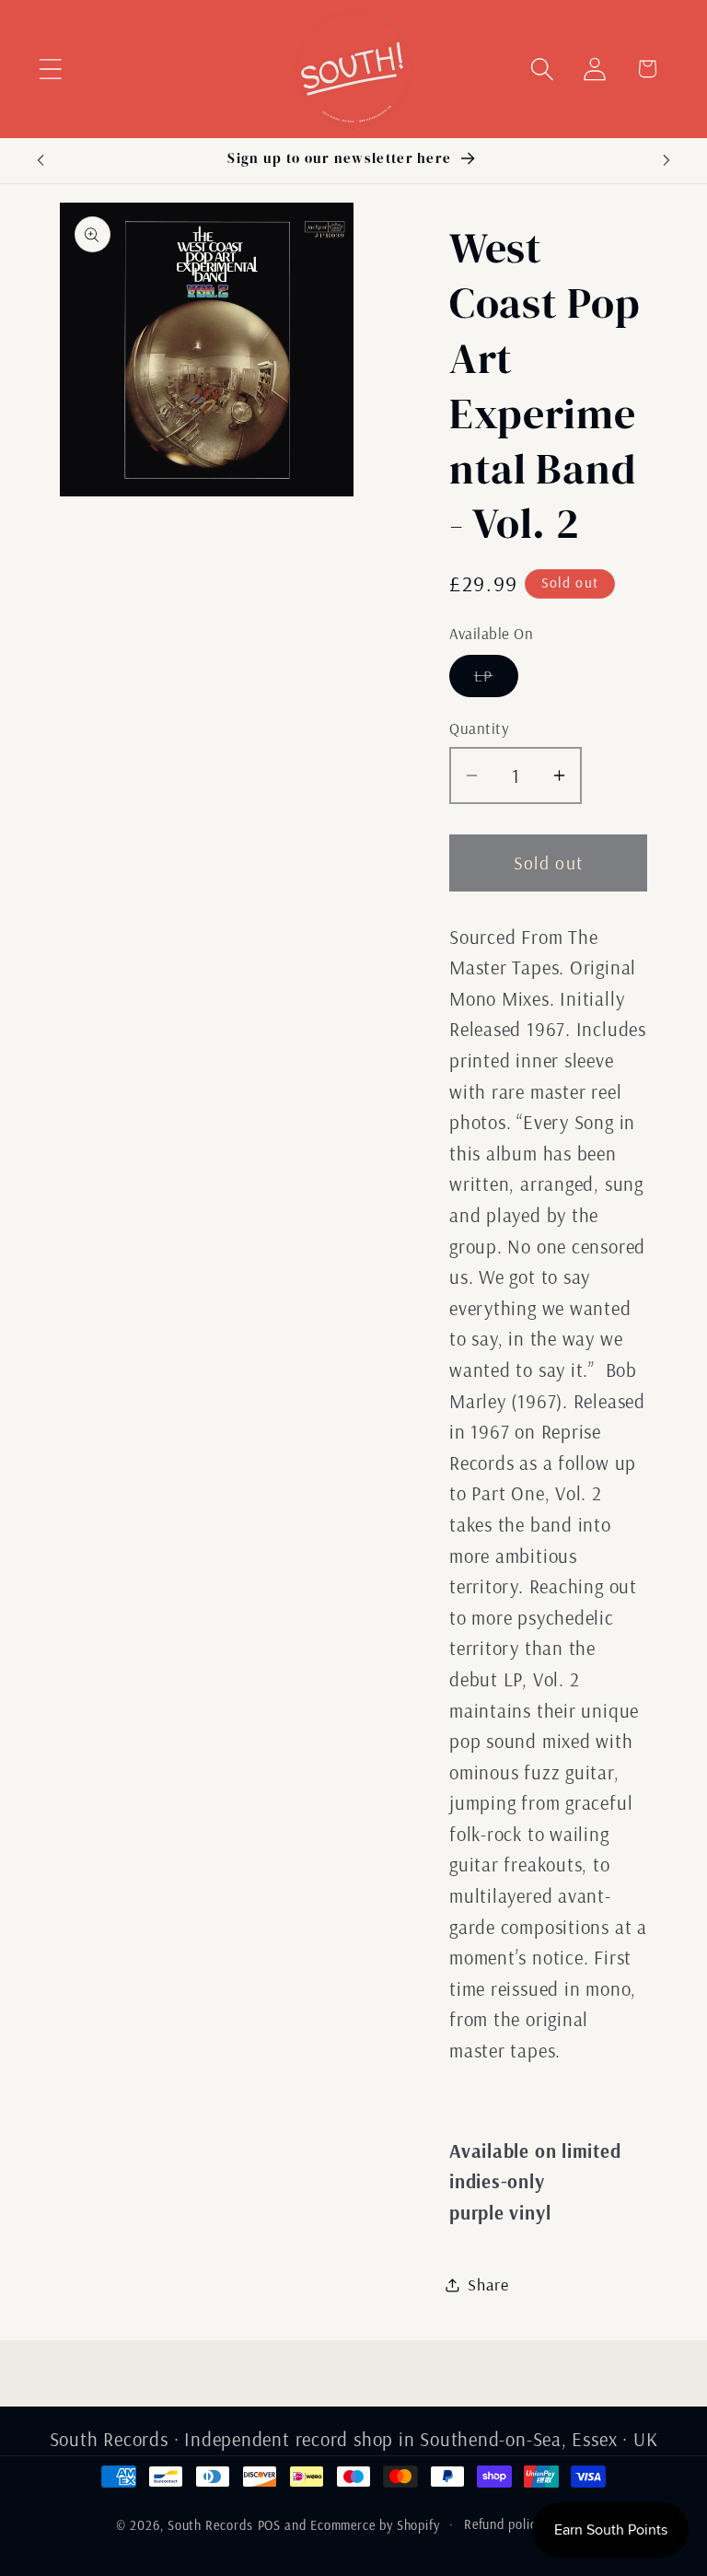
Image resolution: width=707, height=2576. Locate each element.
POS (270, 2525)
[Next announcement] (666, 160)
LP (496, 681)
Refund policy (504, 2524)
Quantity (479, 728)
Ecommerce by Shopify (375, 2525)
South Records (210, 2525)
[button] (50, 69)
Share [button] (488, 2285)
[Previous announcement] (41, 160)
